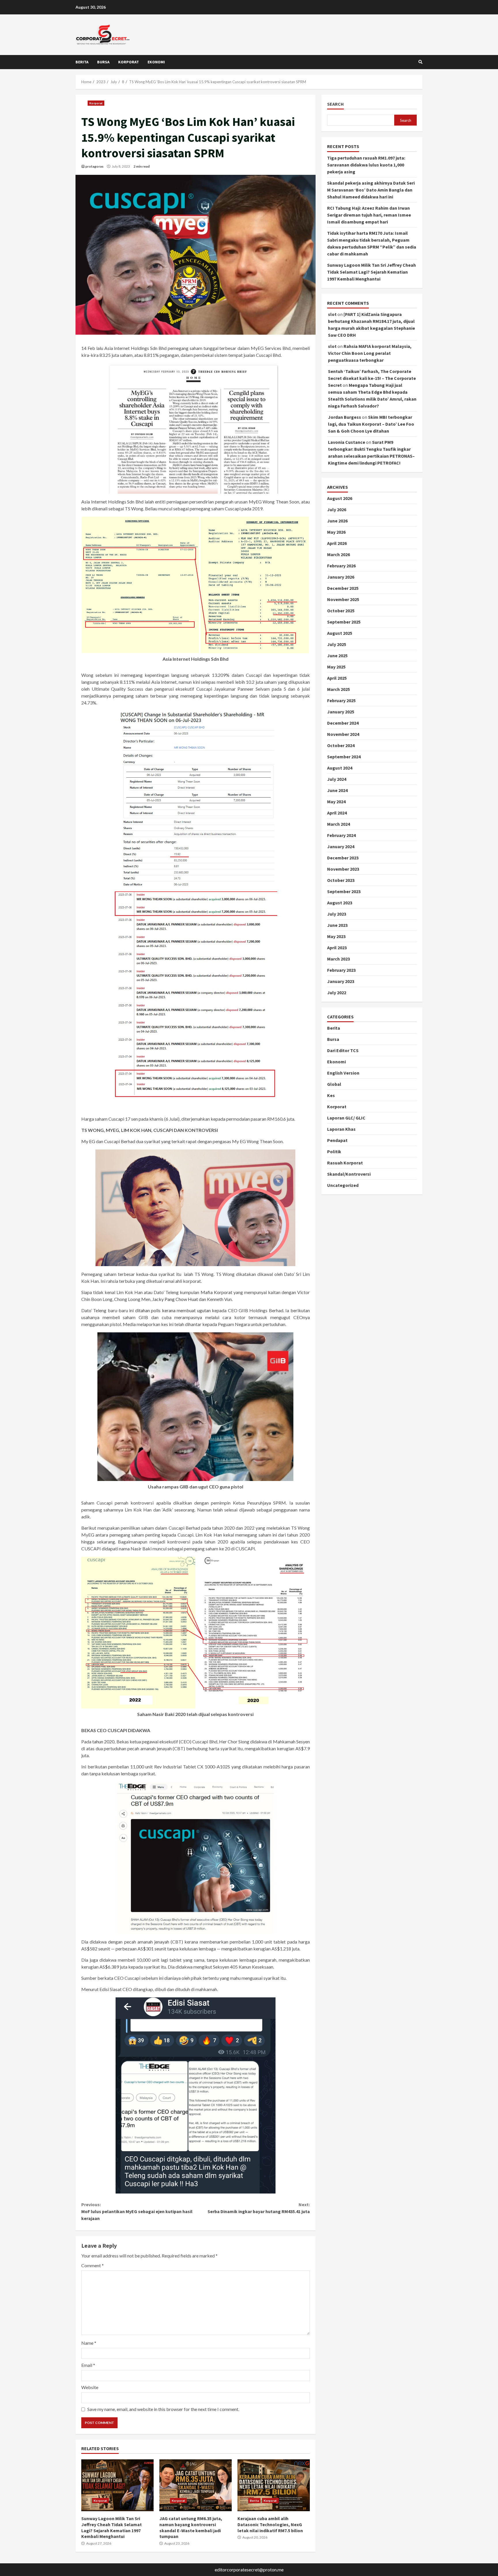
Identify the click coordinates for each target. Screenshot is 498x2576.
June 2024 (337, 790)
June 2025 (337, 656)
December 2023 (343, 858)
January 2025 (341, 712)
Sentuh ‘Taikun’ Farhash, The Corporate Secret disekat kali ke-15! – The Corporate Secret (372, 378)
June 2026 (337, 521)
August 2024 (340, 768)
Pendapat (337, 1140)
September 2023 (344, 891)
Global (334, 1084)
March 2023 (338, 959)
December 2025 (343, 588)
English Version (343, 1073)
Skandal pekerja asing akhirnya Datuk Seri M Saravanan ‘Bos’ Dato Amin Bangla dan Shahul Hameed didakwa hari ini (371, 190)
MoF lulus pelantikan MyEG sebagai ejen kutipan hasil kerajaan (137, 2211)
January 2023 (341, 981)
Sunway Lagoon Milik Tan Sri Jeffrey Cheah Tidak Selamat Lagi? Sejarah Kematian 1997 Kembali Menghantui (117, 2485)
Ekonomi (156, 62)
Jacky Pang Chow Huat (175, 1299)
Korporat (129, 62)
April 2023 (337, 948)
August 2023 (340, 903)
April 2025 (337, 678)
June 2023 (337, 925)
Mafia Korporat (216, 1292)
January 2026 (341, 577)
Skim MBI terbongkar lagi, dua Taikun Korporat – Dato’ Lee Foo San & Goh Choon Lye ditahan (371, 424)
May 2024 (336, 802)
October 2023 (341, 880)
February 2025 (341, 700)
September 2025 (344, 622)
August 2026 (340, 498)
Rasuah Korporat (345, 1163)
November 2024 (343, 734)
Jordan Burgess (345, 417)
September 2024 (344, 757)
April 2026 (337, 543)
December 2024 (343, 723)
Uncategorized (343, 1185)
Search (335, 104)
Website (90, 2387)
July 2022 (337, 992)
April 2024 (337, 813)
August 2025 (340, 633)
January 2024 (341, 846)
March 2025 (338, 689)
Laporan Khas (341, 1129)
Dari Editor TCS (343, 1050)
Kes (331, 1095)
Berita (82, 62)
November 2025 (343, 599)
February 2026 (341, 566)
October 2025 (341, 611)
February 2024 (341, 835)
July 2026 (337, 509)
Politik (334, 1151)
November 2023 (343, 869)
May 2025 (336, 667)
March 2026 (338, 554)
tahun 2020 (103, 1741)
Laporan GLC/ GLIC (346, 1118)
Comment (93, 2265)
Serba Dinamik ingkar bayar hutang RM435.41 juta (259, 2208)
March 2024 (338, 824)
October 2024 (341, 745)
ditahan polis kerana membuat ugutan (173, 1310)
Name (89, 2343)
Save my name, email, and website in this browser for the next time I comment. (163, 2409)
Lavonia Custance (347, 442)
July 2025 (337, 644)
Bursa (103, 62)
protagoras (94, 166)
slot (332, 314)
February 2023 (341, 970)
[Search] (420, 62)
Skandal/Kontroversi (349, 1174)
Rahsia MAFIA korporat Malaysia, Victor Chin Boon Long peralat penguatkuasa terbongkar (370, 353)
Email (88, 2365)
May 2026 (336, 532)
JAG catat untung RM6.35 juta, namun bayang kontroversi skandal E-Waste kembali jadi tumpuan (196, 2485)
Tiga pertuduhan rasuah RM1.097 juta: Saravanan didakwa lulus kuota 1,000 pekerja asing (366, 165)
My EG (88, 1141)
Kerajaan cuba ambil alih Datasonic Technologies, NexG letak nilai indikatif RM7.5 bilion (274, 2485)
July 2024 (337, 779)
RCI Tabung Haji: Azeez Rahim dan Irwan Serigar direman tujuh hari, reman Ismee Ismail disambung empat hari (369, 215)
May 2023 (336, 936)
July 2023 (337, 914)
